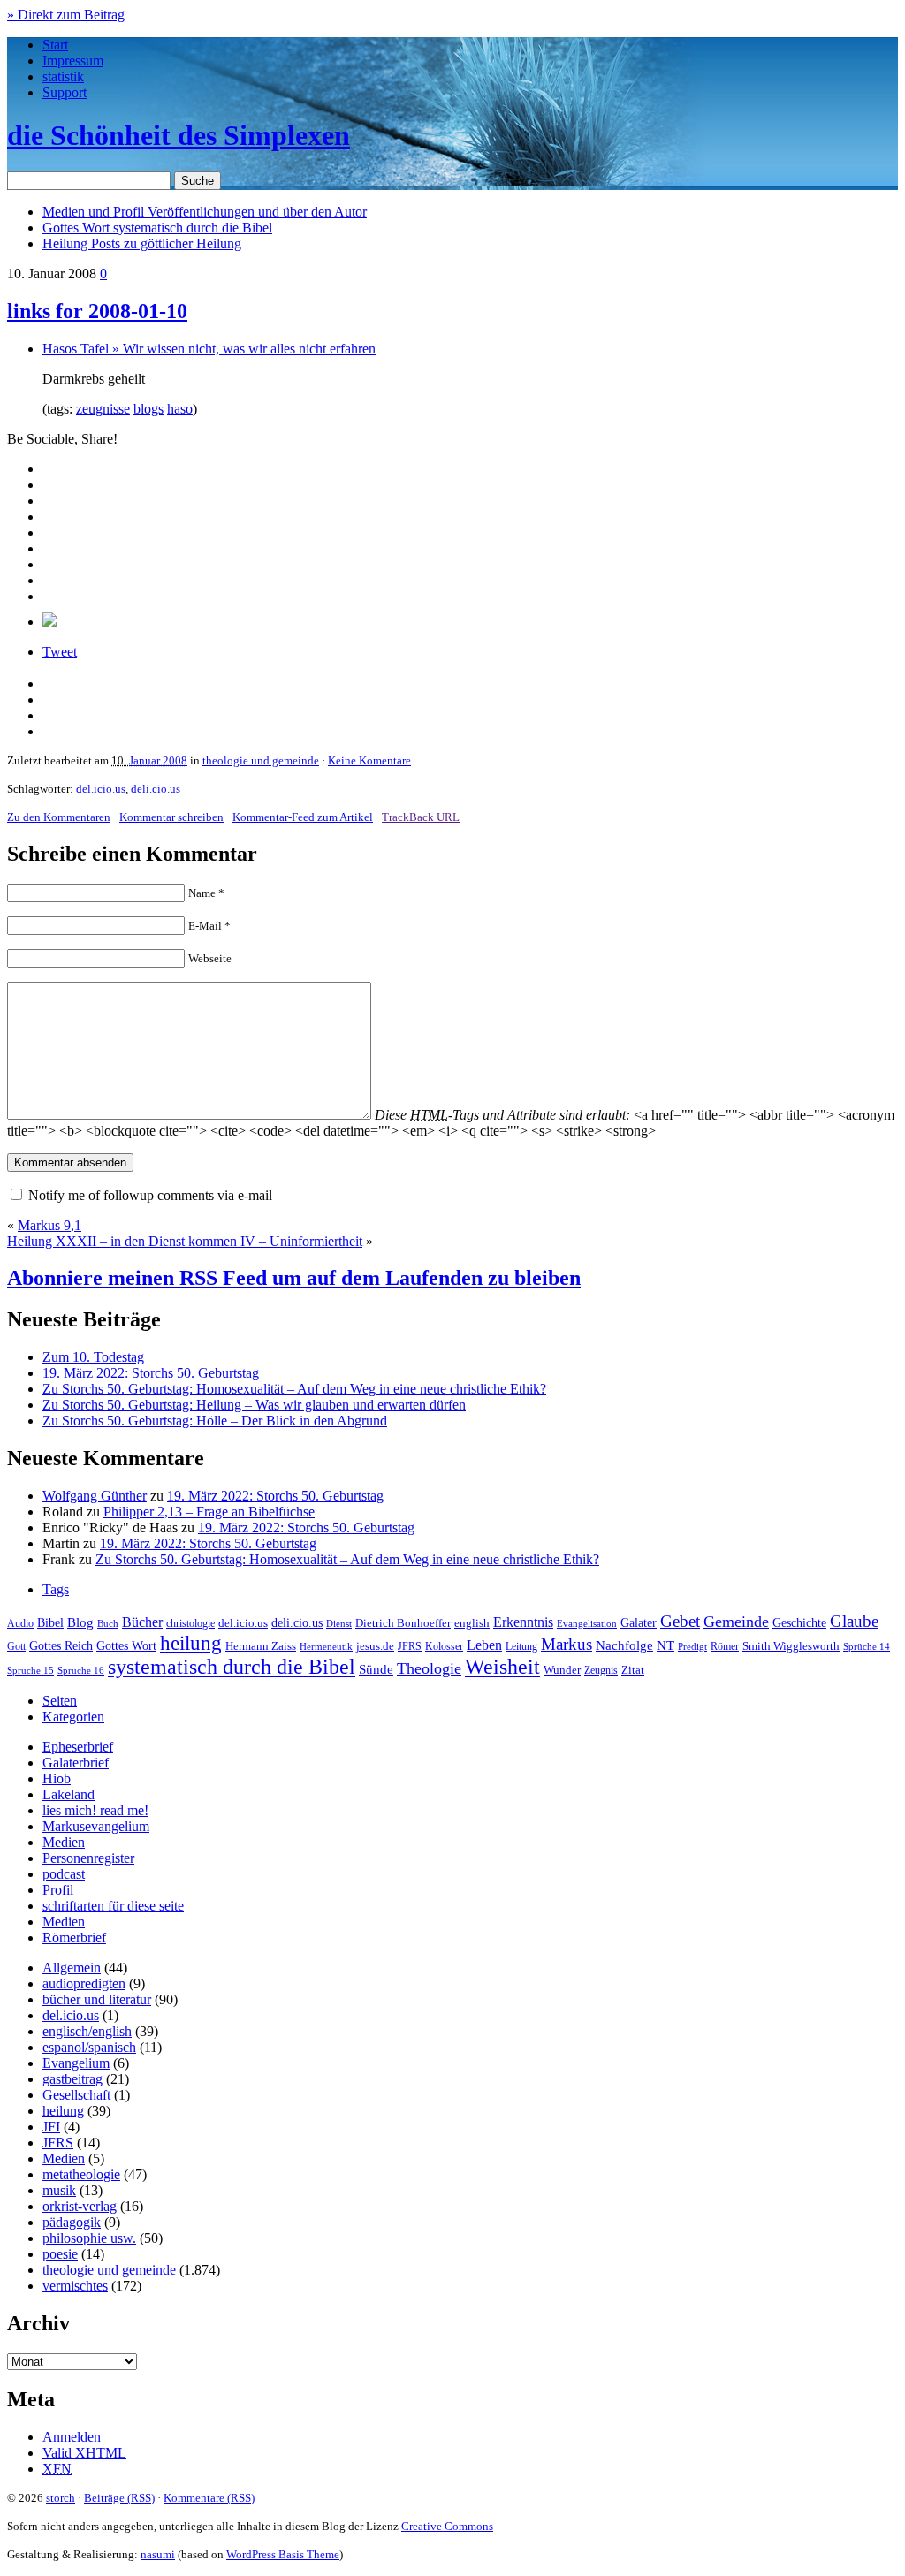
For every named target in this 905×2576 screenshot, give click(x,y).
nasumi (158, 2554)
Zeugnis (601, 1671)
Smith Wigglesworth (791, 1646)
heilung (191, 1643)
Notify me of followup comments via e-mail (150, 1195)
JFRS (410, 1646)
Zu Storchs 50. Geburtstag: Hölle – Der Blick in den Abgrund (215, 1421)
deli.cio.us (156, 789)
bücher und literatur (97, 1999)
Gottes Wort (157, 228)
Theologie (429, 1668)
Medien (64, 1842)
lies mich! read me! (95, 1810)
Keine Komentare (369, 760)
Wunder (562, 1670)
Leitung (521, 1646)
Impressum (73, 61)
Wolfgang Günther (95, 1496)
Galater (639, 1623)
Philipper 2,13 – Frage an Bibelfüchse (209, 1512)
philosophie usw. (89, 2238)
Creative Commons (447, 2526)
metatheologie (81, 2174)
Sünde (376, 1669)
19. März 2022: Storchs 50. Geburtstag (151, 1373)
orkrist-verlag (80, 2206)
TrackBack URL (421, 817)
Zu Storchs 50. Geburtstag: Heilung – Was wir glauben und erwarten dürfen (254, 1405)
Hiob (57, 1778)
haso (180, 409)
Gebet (680, 1621)
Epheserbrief (78, 1747)
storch (61, 2498)
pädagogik (72, 2222)
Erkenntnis (523, 1622)
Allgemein (72, 1968)
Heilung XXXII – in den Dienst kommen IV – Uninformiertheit (185, 1241)
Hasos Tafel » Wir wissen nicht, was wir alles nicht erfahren (209, 349)
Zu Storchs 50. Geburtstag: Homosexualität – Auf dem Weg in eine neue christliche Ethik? (294, 1389)
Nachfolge (624, 1645)
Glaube (854, 1621)
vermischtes (75, 2286)
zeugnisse (103, 409)
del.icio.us (101, 789)
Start (55, 45)
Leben (484, 1645)
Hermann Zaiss (261, 1646)
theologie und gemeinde (261, 760)
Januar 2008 (158, 760)
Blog (80, 1622)
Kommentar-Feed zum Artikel (303, 817)
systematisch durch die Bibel (232, 1667)
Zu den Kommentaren (59, 817)
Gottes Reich (61, 1645)
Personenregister (88, 1858)
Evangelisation (587, 1623)
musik (59, 2190)
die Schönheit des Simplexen (179, 135)
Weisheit (502, 1667)
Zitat (633, 1670)
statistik (63, 76)
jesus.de (375, 1646)
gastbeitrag (72, 2079)
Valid (84, 2453)
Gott (16, 1646)
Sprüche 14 (867, 1646)
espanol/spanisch (89, 2047)
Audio (20, 1623)
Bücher (142, 1622)
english (472, 1623)
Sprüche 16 (81, 1671)
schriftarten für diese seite (113, 1906)
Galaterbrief (76, 1763)
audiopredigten (84, 1983)
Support (65, 92)
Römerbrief (74, 1938)
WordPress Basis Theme (283, 2554)
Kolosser (444, 1646)
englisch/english (87, 2031)
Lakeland (68, 1794)
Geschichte (799, 1623)
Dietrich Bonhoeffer (403, 1623)
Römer (725, 1647)
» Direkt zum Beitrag (66, 15)
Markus (567, 1644)
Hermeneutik (326, 1646)
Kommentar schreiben (171, 817)
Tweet (60, 652)
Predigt (692, 1646)
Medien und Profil (205, 212)
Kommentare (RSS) (209, 2498)
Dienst (339, 1623)
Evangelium (76, 2063)
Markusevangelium (96, 1826)
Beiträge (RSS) (119, 2498)
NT (665, 1645)
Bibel (50, 1622)
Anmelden (72, 2437)
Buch (108, 1623)
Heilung (142, 243)
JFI (51, 2127)
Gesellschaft (76, 2095)
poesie (60, 2254)
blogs (148, 409)
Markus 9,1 (49, 1225)
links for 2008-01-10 (97, 311)
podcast (64, 1874)
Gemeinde (736, 1622)
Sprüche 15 (30, 1670)
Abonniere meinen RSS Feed (294, 1278)
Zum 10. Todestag (93, 1357)
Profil (58, 1890)
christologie (190, 1623)
